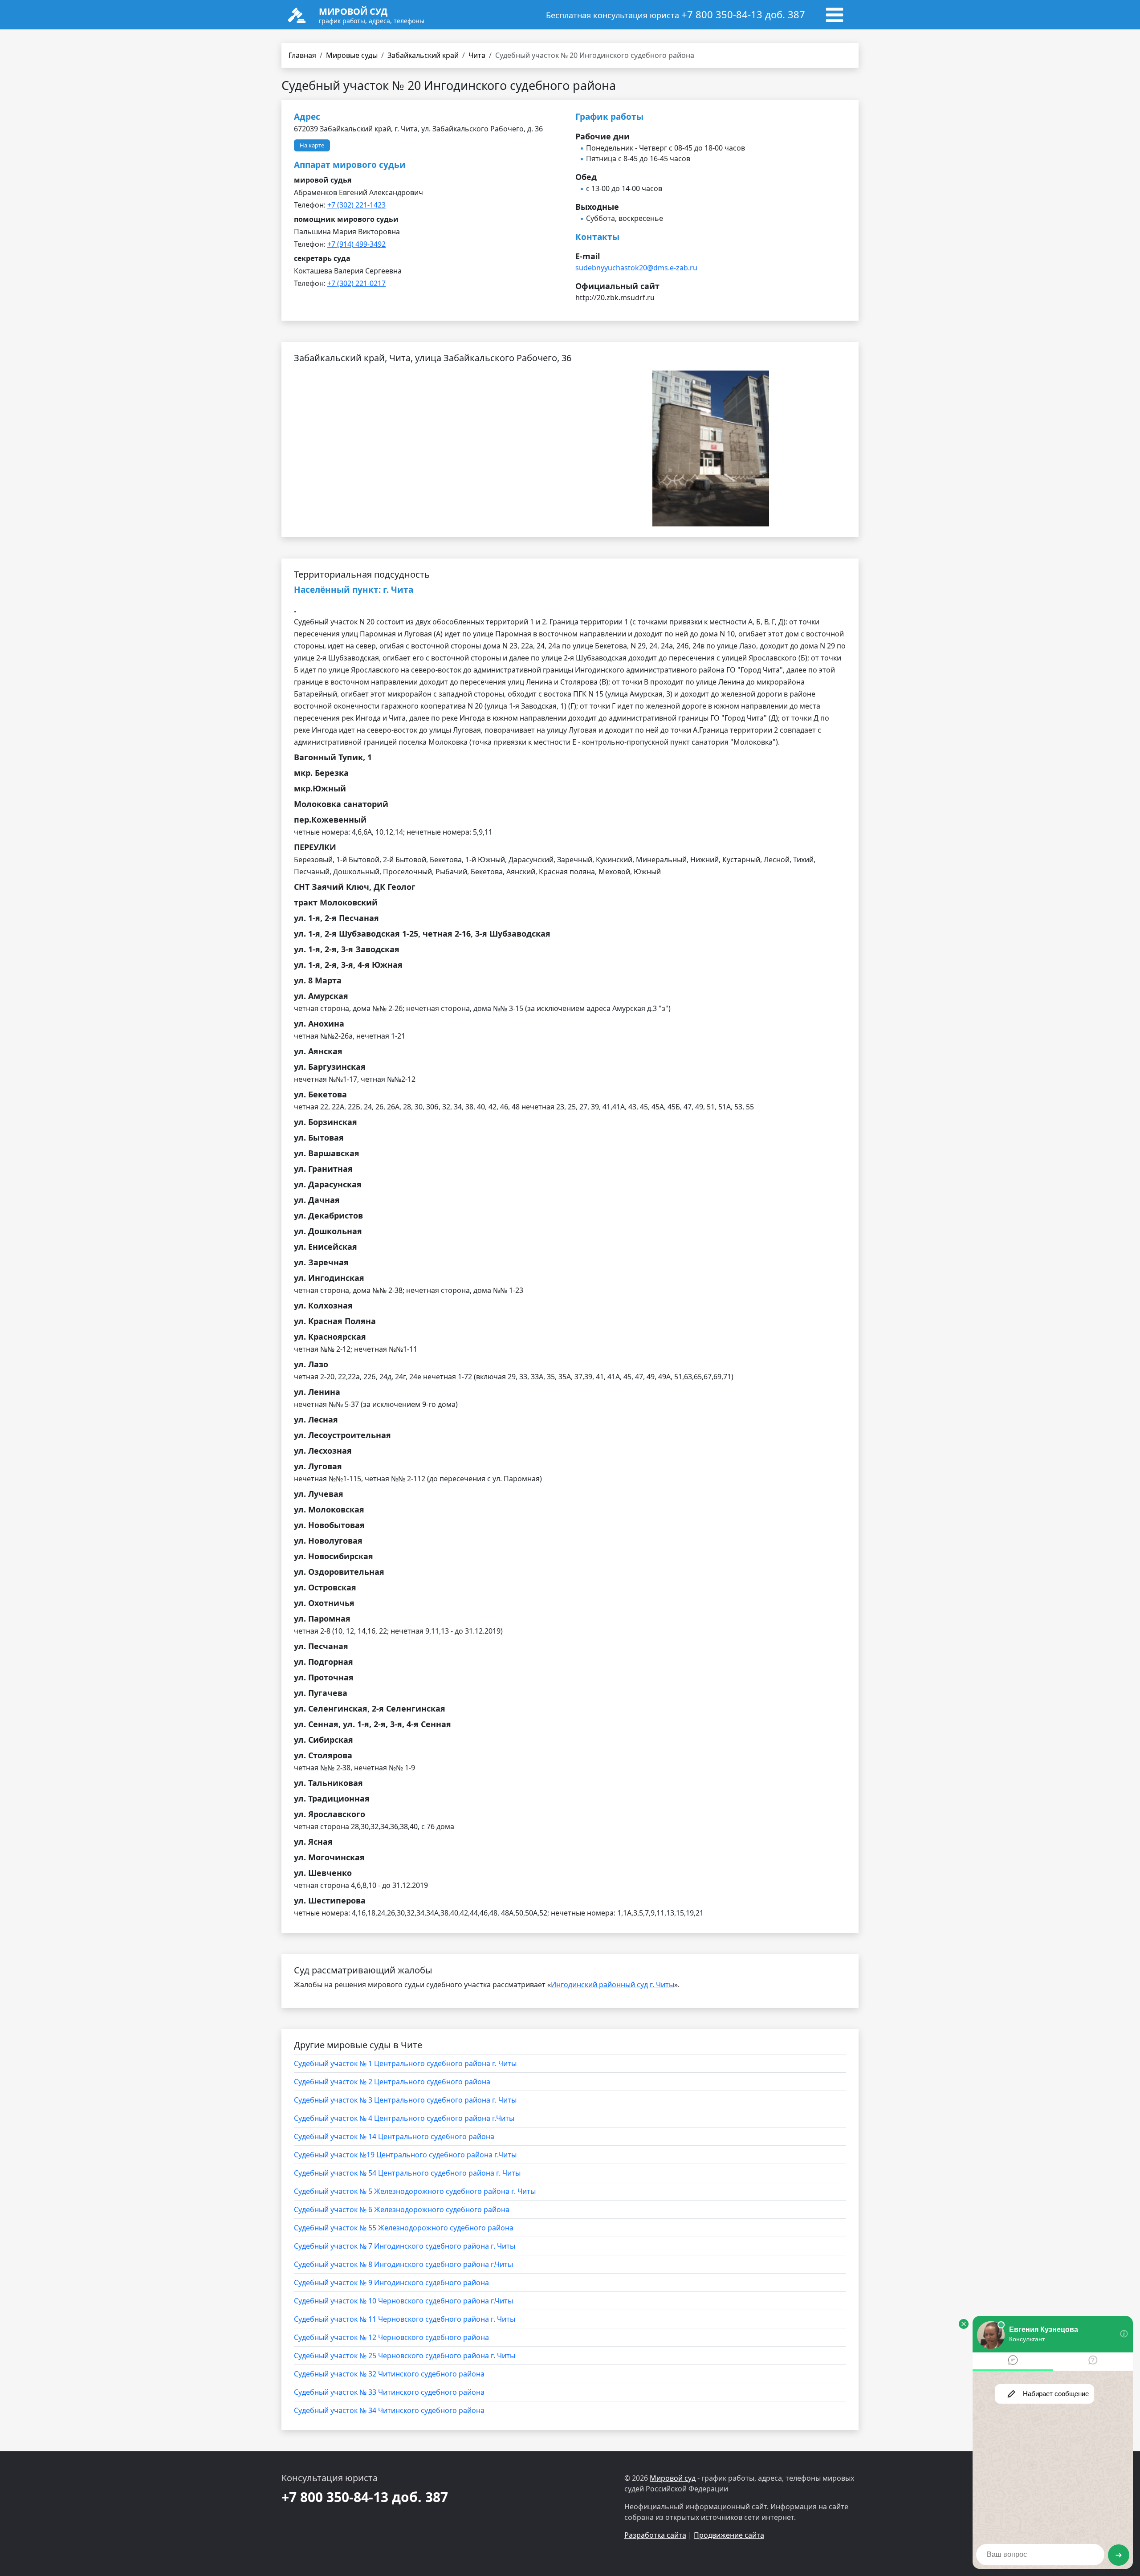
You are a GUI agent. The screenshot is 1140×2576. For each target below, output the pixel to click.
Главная (302, 55)
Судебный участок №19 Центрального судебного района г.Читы (405, 2155)
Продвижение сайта (729, 2535)
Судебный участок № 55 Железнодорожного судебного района (404, 2228)
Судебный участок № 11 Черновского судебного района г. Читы (405, 2319)
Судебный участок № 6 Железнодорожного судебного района (402, 2209)
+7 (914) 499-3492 (356, 244)
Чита (477, 55)
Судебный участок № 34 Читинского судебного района (389, 2410)
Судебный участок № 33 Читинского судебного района (389, 2392)
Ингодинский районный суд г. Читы (613, 1985)
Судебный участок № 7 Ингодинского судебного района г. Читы (405, 2246)
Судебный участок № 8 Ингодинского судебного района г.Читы (403, 2264)
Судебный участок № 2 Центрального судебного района (392, 2082)
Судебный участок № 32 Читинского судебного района (389, 2374)
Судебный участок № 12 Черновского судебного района (391, 2337)
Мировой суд (673, 2478)
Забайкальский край (423, 55)
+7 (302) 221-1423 (356, 205)
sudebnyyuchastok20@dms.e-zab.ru (636, 268)
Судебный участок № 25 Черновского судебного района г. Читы (405, 2356)
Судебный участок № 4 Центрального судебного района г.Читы (404, 2118)
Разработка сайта (655, 2535)
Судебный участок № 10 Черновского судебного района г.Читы (403, 2301)
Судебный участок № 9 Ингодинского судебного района (391, 2283)
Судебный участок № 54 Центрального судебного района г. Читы (407, 2173)
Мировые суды (352, 55)
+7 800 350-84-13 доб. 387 (743, 14)
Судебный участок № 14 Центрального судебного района (394, 2136)
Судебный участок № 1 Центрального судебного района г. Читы (405, 2063)
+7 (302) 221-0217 (356, 283)
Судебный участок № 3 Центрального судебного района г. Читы (405, 2100)
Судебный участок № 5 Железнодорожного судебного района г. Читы (415, 2191)
